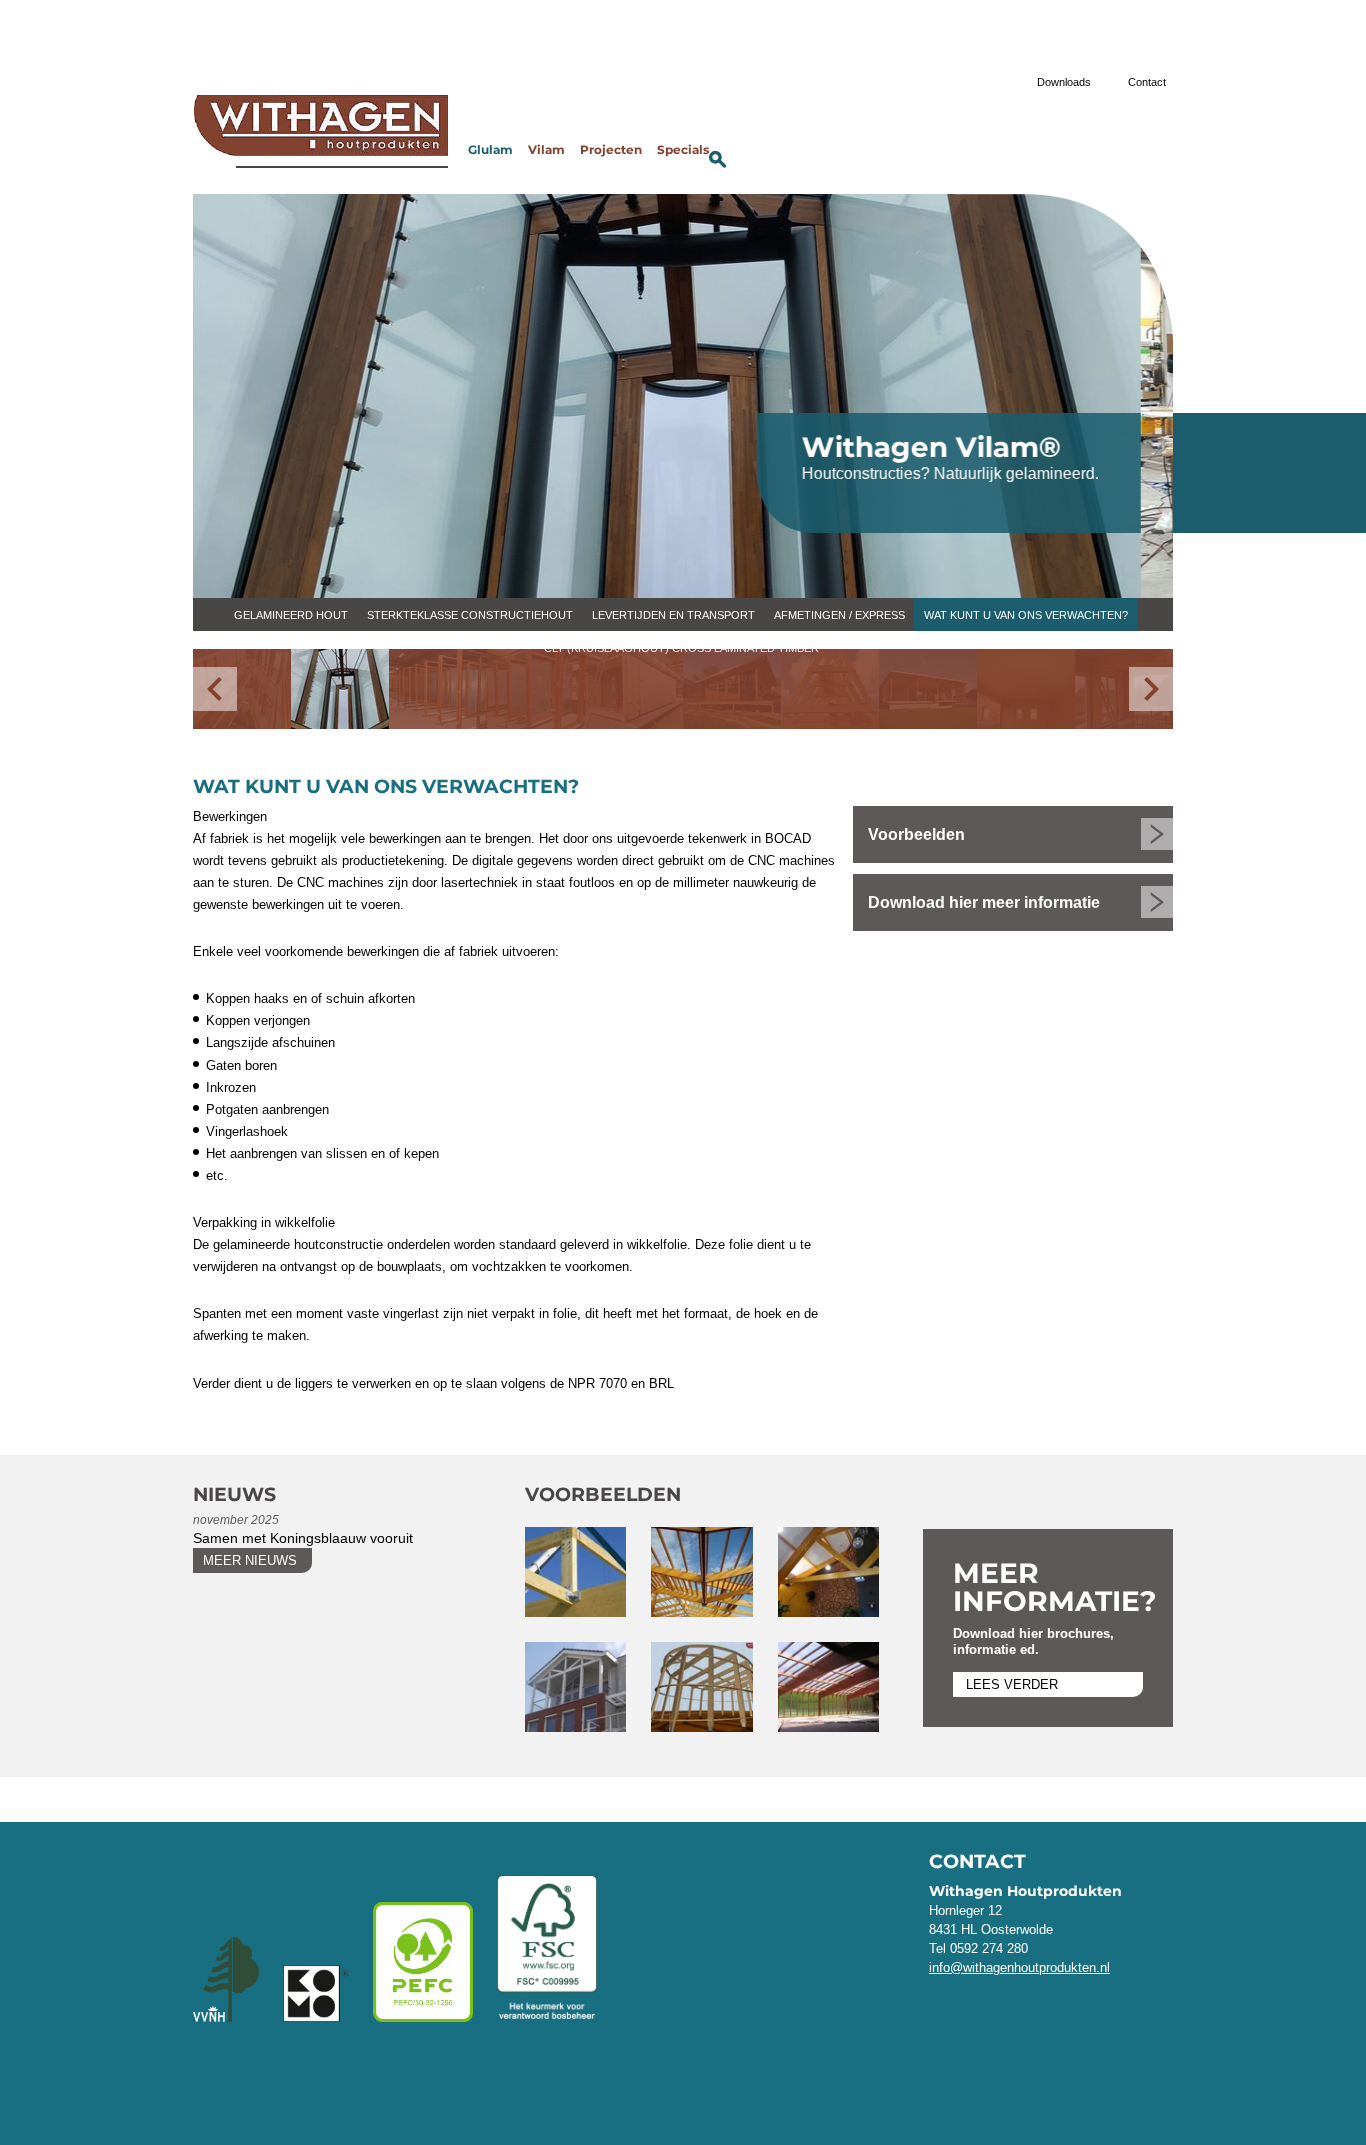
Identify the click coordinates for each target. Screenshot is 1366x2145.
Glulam (490, 150)
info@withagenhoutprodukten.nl (1019, 1967)
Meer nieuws (250, 1560)
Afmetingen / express (839, 615)
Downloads (1064, 82)
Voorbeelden (916, 834)
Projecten (611, 150)
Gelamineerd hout (291, 615)
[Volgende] (1151, 689)
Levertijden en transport (673, 615)
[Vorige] (215, 689)
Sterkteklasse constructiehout (470, 615)
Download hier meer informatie (984, 902)
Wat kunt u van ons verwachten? (1026, 615)
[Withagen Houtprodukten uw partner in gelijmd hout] (320, 132)
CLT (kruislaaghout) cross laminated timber (681, 648)
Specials (683, 150)
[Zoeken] (718, 159)
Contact (1147, 82)
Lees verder (1012, 1684)
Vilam (546, 150)
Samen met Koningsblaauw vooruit (303, 1538)
